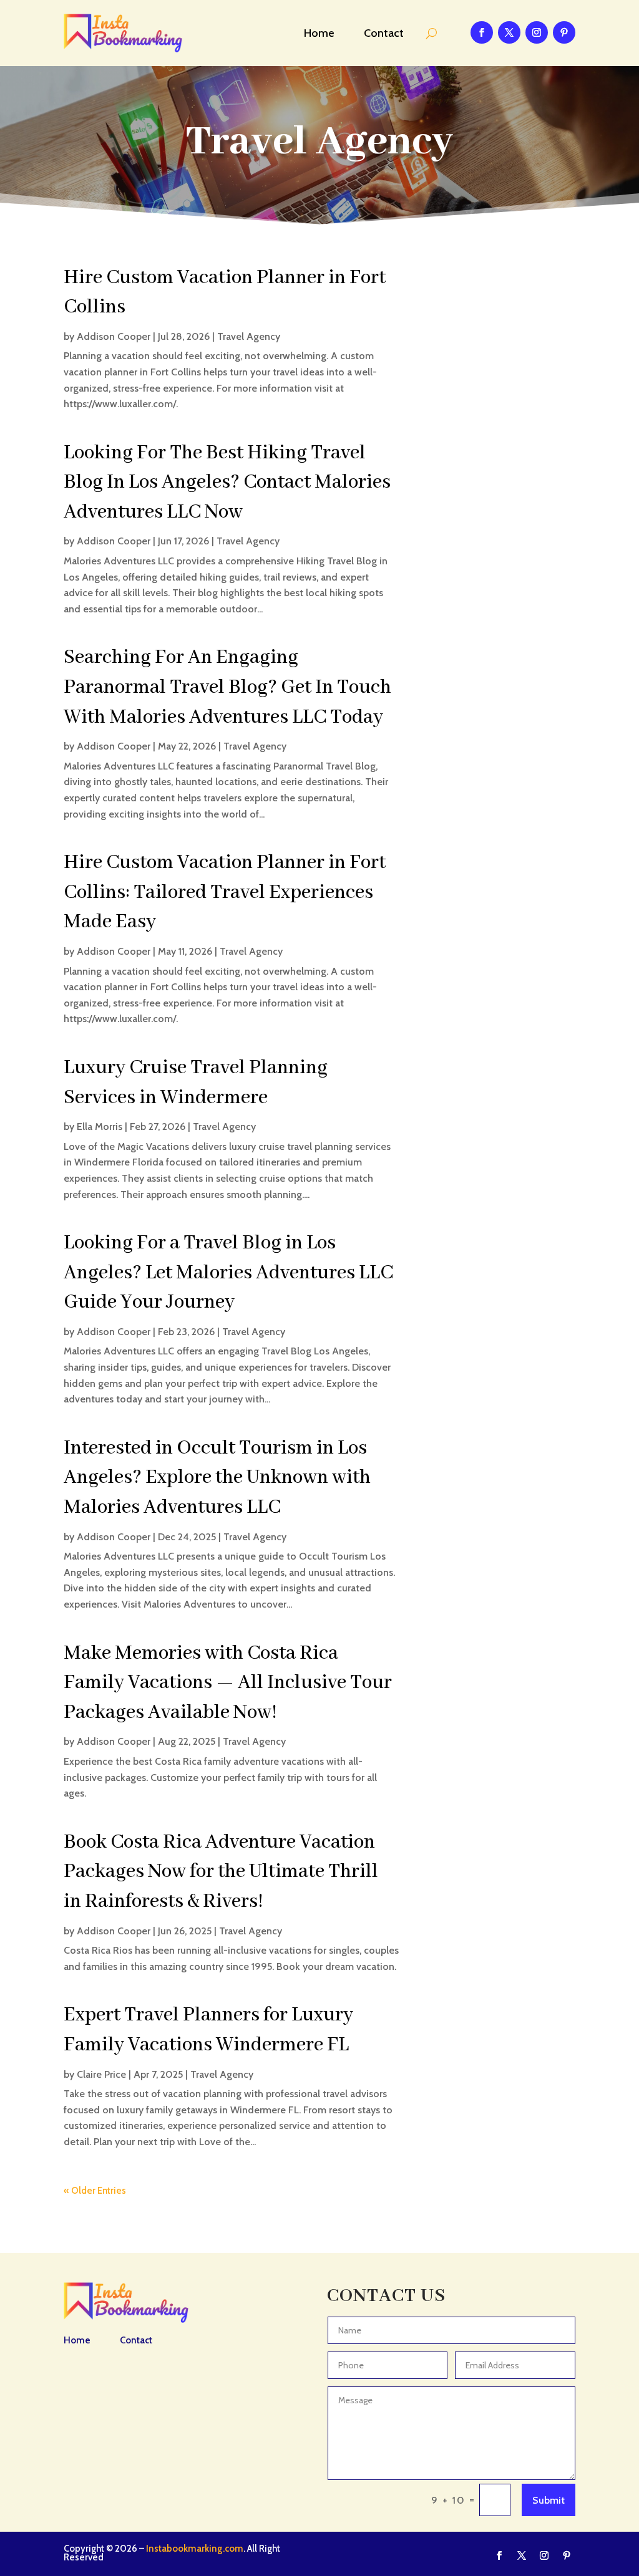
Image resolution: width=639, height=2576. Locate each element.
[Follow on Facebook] (482, 32)
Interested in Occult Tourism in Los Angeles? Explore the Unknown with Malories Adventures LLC (217, 1478)
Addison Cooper (114, 336)
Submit (549, 2500)
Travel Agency (249, 336)
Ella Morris (100, 1126)
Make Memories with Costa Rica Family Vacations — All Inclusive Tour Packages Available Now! (228, 1683)
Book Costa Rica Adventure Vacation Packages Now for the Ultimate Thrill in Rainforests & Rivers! (221, 1872)
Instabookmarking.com (195, 2549)
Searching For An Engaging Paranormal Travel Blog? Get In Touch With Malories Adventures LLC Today (227, 687)
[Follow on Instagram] (537, 32)
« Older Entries (95, 2191)
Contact (384, 33)
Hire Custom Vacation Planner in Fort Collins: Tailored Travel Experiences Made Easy (225, 892)
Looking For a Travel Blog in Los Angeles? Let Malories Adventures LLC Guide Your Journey (228, 1273)
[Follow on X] (509, 32)
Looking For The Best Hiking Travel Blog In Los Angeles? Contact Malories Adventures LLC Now (227, 483)
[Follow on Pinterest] (564, 32)
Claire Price (101, 2074)
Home (319, 33)
